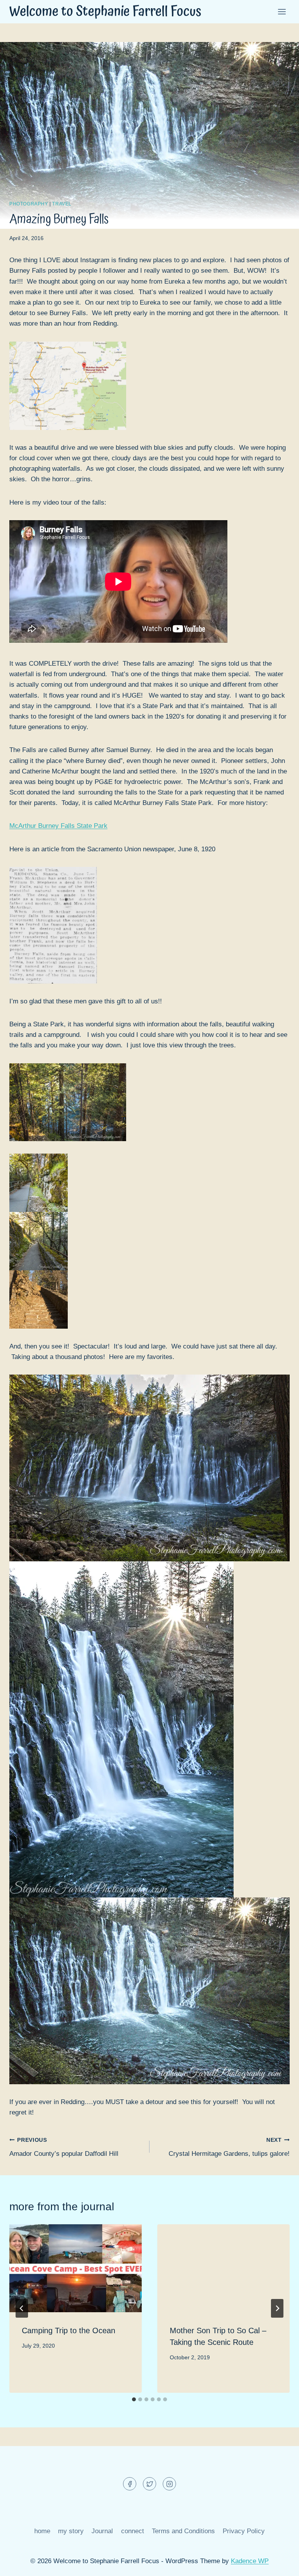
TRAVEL (62, 204)
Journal (102, 2531)
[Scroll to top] (279, 2564)
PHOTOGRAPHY (29, 204)
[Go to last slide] (22, 2308)
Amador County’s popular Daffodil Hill (64, 2147)
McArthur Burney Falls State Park (58, 826)
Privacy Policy (244, 2531)
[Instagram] (169, 2484)
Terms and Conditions (183, 2531)
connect (133, 2531)
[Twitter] (149, 2484)
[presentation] (76, 2268)
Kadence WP (250, 2561)
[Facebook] (130, 2484)
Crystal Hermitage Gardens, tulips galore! (229, 2147)
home (42, 2531)
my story (71, 2531)
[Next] (277, 2308)
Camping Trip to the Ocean (69, 2330)
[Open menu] (282, 11)
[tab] (134, 2399)
